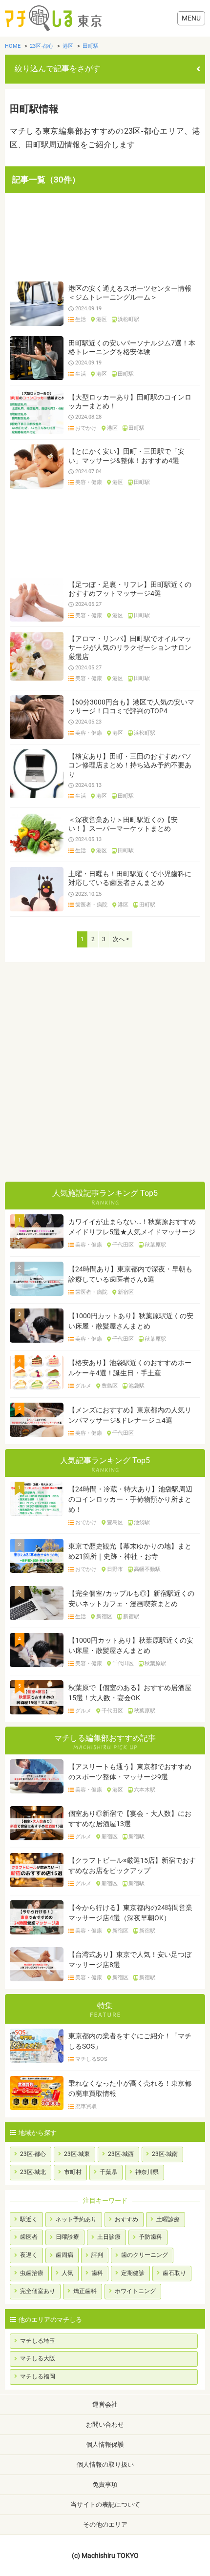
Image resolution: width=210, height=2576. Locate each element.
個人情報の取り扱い (105, 2465)
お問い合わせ (105, 2425)
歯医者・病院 (91, 905)
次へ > (121, 939)
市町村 (73, 2172)
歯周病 (64, 2255)
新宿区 (126, 1292)
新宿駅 (131, 1617)
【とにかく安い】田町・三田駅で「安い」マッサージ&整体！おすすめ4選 (126, 456)
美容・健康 (89, 483)
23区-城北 (33, 2172)
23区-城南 (165, 2154)
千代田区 (123, 1245)
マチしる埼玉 (38, 2341)
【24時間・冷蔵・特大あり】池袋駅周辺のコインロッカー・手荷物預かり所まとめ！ (130, 1499)
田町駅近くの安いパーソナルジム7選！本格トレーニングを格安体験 (132, 347)
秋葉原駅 (155, 1245)
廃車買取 (86, 2107)
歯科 (97, 2273)
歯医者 (29, 2237)
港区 (102, 320)
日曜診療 (67, 2237)
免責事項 (105, 2485)
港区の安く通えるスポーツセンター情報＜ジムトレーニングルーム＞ (130, 293)
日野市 (115, 1570)
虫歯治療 (32, 2273)
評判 (97, 2255)
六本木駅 (145, 1790)
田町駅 (126, 374)
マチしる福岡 (38, 2376)
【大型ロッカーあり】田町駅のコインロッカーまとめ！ (130, 402)
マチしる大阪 (38, 2358)
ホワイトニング (135, 2291)
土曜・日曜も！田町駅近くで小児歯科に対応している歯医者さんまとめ (130, 878)
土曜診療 (168, 2219)
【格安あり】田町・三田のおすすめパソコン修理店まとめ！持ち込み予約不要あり (130, 765)
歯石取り (174, 2273)
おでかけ (86, 428)
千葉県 (108, 2172)
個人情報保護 (105, 2445)
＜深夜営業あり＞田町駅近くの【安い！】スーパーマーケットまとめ (123, 824)
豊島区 (110, 1386)
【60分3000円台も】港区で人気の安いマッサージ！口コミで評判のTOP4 (131, 706)
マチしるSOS (91, 2059)
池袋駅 (136, 1386)
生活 (81, 320)
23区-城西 (121, 2154)
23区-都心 (33, 2154)
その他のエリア (105, 2525)
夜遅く (29, 2255)
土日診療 (109, 2237)
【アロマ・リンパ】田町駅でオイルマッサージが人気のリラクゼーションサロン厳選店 (130, 647)
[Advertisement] (105, 237)
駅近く (29, 2219)
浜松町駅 (128, 320)
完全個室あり (38, 2291)
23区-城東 (77, 2154)
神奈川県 (147, 2172)
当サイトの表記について (105, 2505)
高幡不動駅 (147, 1570)
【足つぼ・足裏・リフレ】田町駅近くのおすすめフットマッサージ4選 (130, 589)
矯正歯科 (85, 2291)
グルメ (83, 1386)
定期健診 (133, 2273)
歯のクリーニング (145, 2255)
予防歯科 (150, 2237)
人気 (67, 2273)
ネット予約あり (76, 2219)
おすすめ (126, 2219)
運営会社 (105, 2405)
